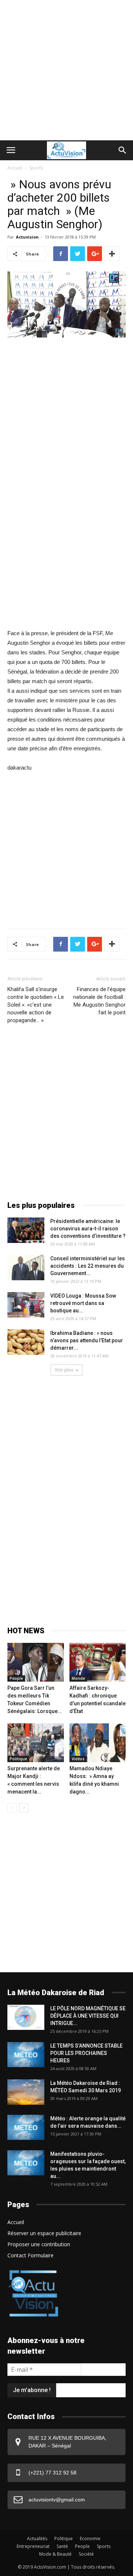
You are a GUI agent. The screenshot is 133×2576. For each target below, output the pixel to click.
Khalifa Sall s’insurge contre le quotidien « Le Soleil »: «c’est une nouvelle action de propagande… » (36, 1005)
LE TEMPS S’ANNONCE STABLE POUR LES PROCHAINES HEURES (86, 2053)
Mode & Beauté (55, 2554)
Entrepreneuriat (33, 2546)
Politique (18, 1759)
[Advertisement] (66, 70)
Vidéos (78, 1759)
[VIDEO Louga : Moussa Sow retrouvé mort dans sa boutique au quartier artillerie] (26, 1305)
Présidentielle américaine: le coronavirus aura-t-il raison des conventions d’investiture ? (88, 1229)
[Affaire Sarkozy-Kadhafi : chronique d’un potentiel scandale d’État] (98, 1662)
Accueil (15, 168)
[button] (123, 150)
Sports (36, 168)
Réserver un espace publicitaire (44, 2233)
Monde (78, 1678)
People (16, 1678)
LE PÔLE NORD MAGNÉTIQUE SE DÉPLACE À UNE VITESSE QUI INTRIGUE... (88, 2016)
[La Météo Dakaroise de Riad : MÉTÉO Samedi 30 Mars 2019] (26, 2092)
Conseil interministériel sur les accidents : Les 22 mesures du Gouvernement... (88, 1266)
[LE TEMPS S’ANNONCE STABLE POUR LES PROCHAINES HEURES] (26, 2055)
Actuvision (27, 237)
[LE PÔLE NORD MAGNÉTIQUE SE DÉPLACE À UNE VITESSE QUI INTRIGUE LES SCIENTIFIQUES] (26, 2017)
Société (86, 2554)
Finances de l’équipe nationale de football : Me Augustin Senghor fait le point (99, 1001)
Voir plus (64, 1370)
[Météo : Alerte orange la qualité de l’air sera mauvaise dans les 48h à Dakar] (26, 2128)
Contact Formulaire (30, 2255)
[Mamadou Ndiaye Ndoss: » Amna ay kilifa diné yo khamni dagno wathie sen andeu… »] (98, 1743)
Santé (62, 2546)
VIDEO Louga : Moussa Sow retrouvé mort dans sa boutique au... (83, 1303)
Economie (90, 2539)
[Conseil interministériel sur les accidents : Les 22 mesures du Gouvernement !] (26, 1268)
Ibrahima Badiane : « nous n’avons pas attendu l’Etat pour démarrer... (87, 1340)
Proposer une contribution (39, 2244)
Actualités (37, 2539)
